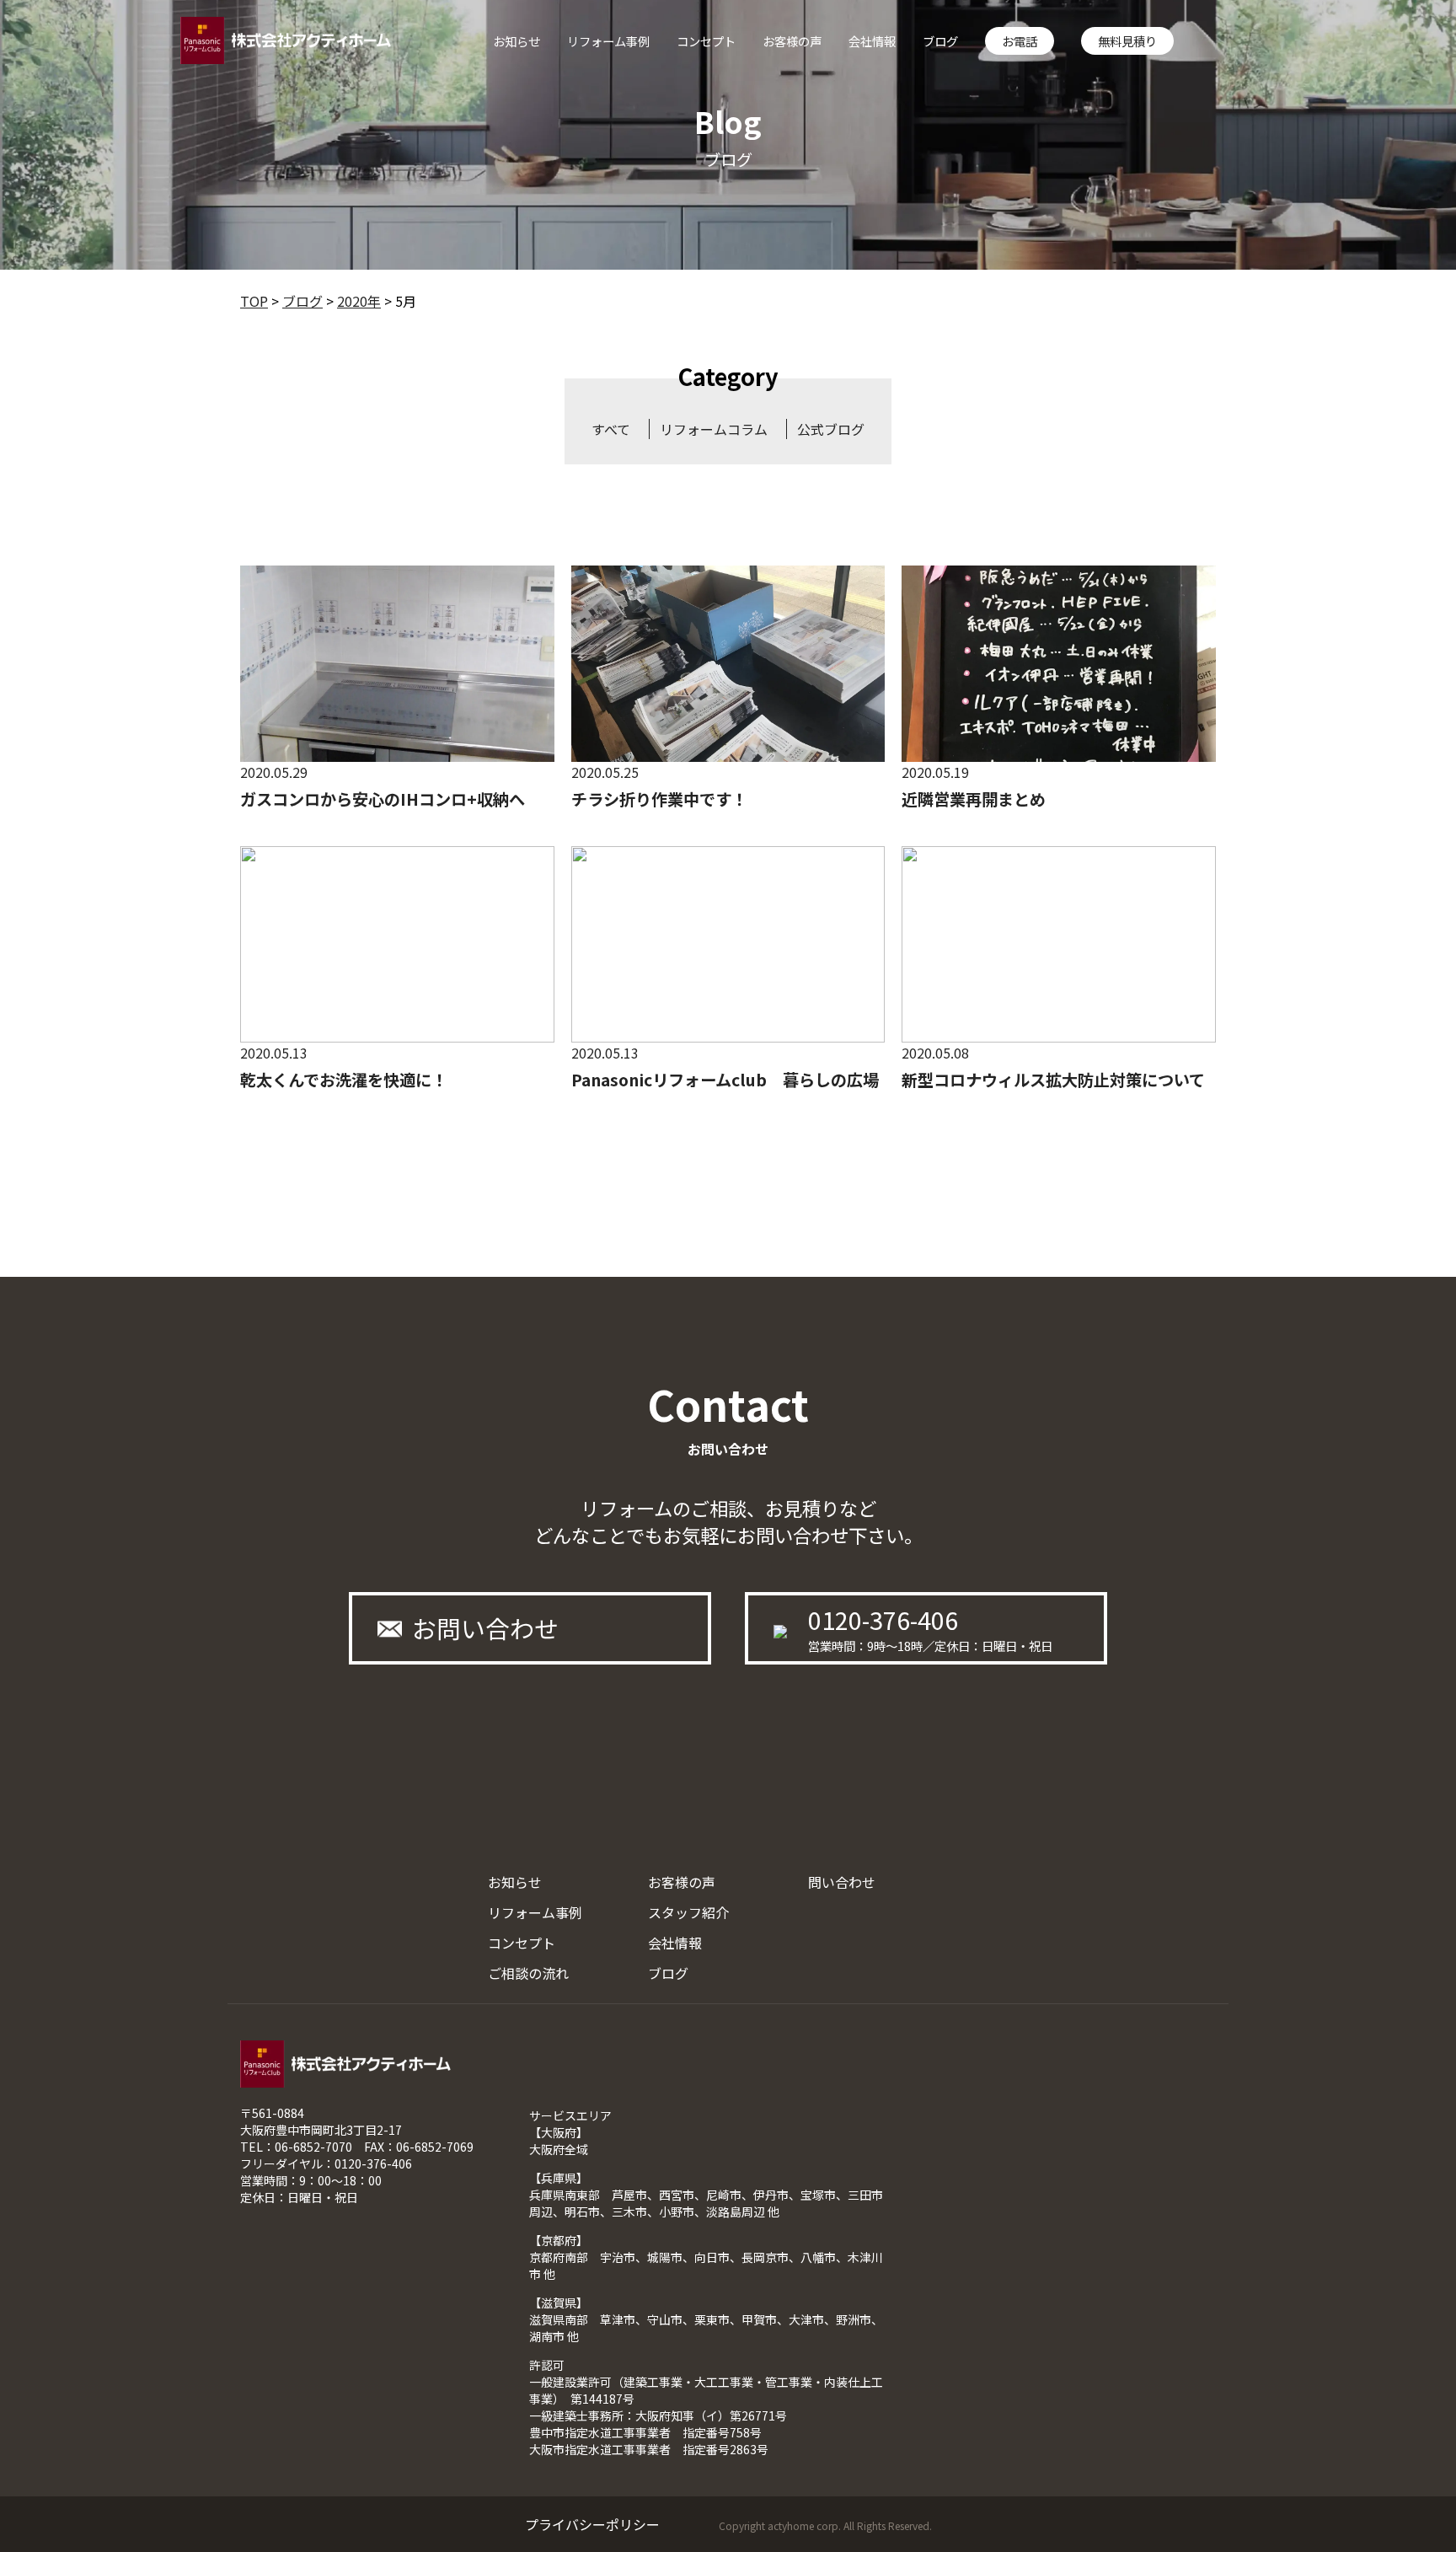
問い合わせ (842, 1882)
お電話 (1020, 41)
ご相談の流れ (528, 1973)
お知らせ (517, 41)
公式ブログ (831, 429)
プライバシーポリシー (592, 2524)
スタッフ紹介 (688, 1912)
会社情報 (872, 41)
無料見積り (1127, 41)
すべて (611, 429)
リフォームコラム (714, 429)
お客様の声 (792, 41)
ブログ (940, 41)
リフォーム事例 (608, 41)
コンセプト (706, 41)
